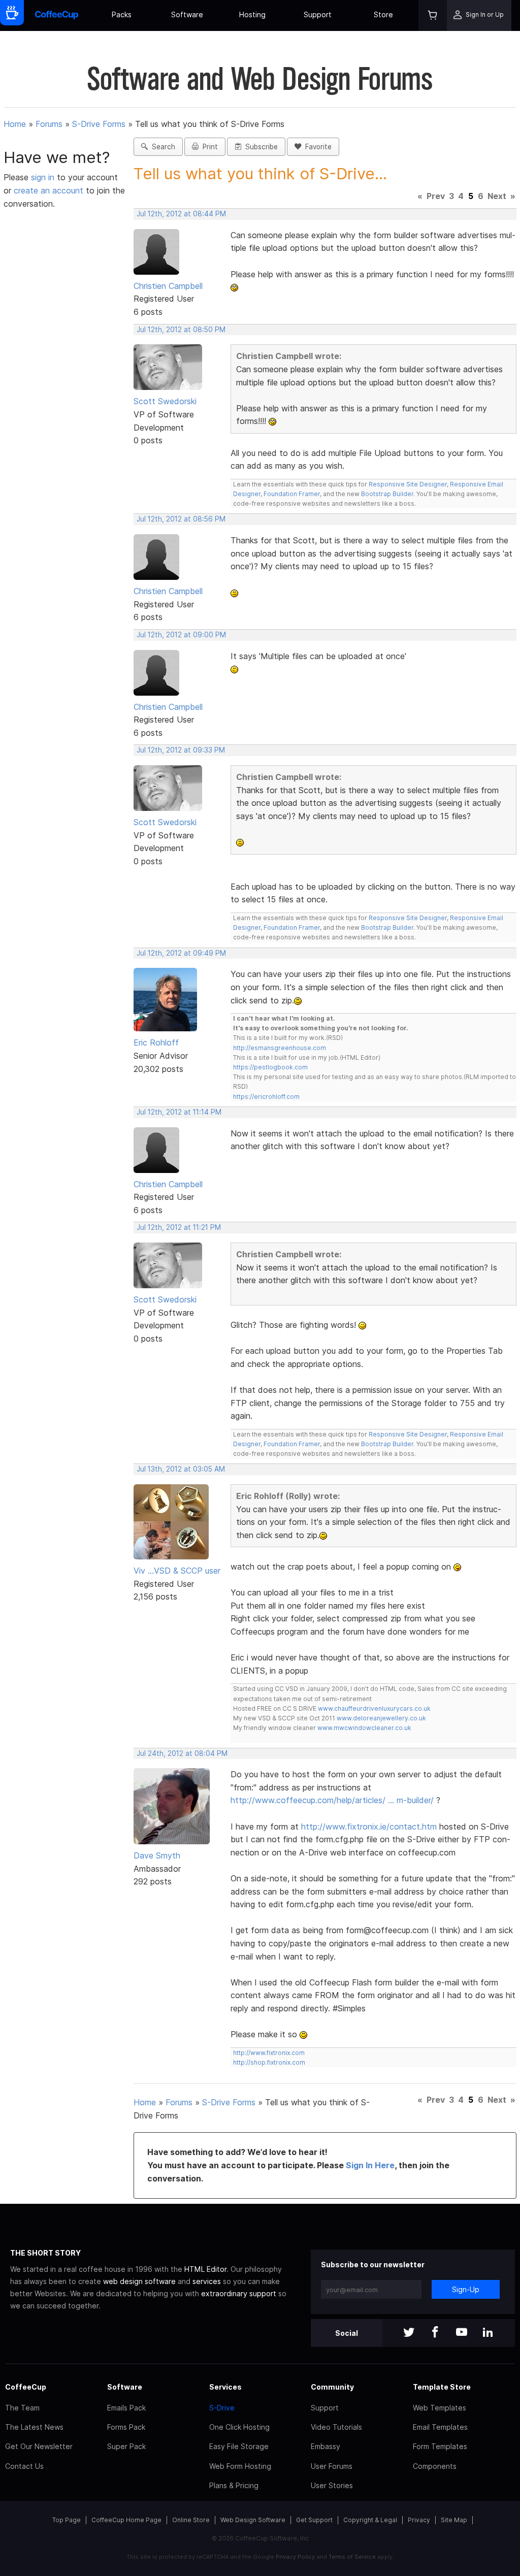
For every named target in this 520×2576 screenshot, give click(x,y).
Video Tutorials (336, 2427)
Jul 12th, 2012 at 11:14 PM (179, 1112)
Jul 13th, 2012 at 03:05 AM (181, 1469)
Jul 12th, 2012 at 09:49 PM (181, 953)
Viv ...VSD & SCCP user (177, 1571)
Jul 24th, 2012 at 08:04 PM (182, 1753)
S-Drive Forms (99, 124)
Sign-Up (466, 2289)
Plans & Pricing (234, 2485)
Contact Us (24, 2466)
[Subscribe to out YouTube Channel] (462, 2333)
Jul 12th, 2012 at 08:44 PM (181, 214)
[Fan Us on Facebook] (435, 2333)
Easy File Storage (239, 2446)
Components (435, 2466)
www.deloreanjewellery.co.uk (381, 1718)
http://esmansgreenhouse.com (280, 1048)
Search (161, 147)
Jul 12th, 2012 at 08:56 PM (181, 519)
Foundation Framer (291, 494)
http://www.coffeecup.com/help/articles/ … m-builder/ (332, 1800)
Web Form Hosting (240, 2466)
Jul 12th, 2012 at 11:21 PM (179, 1227)
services (207, 2281)
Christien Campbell (168, 286)
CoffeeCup (26, 2387)
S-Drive (222, 2408)
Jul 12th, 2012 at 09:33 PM (181, 750)
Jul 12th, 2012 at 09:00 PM (181, 635)
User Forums (332, 2466)
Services (225, 2387)
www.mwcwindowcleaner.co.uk (364, 1728)
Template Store (442, 2387)
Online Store (191, 2520)
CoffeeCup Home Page (126, 2520)
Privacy (419, 2520)
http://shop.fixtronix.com (269, 2062)
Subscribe (259, 147)
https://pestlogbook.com (270, 1067)
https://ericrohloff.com (266, 1097)
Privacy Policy (295, 2557)
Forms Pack (126, 2427)
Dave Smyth (157, 1855)
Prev (436, 196)
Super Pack (126, 2446)
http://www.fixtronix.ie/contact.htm (369, 1827)
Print (208, 147)
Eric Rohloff (156, 1042)
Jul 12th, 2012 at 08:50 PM (181, 330)
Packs (122, 14)
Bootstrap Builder (387, 494)
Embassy (326, 2446)
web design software (139, 2281)
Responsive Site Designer (408, 484)
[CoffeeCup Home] (57, 15)
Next (497, 196)
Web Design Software (253, 2520)
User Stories (332, 2485)
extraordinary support (239, 2293)
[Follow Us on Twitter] (409, 2333)
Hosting (252, 14)
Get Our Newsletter (39, 2446)
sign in (44, 177)
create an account (48, 190)
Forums (49, 124)
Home (15, 124)
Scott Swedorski (165, 401)
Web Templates (440, 2408)
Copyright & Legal (370, 2520)
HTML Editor (205, 2269)
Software (187, 14)
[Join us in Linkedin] (488, 2333)
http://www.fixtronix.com (269, 2053)
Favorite (316, 147)
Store (383, 14)
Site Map (454, 2520)
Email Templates (440, 2427)
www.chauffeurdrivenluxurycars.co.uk (374, 1708)
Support (318, 14)
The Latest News (34, 2427)
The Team (22, 2408)
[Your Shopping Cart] (433, 15)
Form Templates (440, 2446)
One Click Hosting (239, 2427)
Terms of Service (352, 2557)
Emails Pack (126, 2408)
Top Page (67, 2520)
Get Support (314, 2520)
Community (332, 2387)
